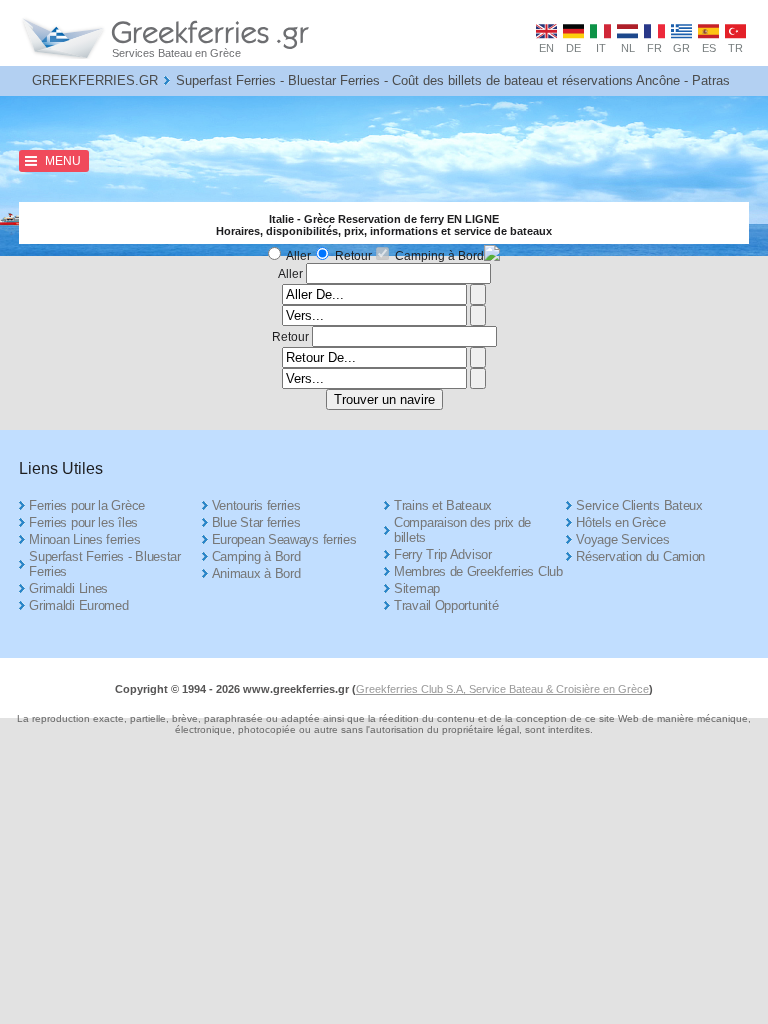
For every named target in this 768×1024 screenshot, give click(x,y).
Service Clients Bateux (639, 505)
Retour (353, 256)
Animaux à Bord (256, 573)
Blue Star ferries (256, 522)
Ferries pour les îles (83, 522)
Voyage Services (623, 539)
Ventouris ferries (256, 505)
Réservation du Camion (640, 556)
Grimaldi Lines (68, 588)
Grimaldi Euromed (78, 605)
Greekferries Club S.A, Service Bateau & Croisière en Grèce (502, 689)
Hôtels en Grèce (621, 522)
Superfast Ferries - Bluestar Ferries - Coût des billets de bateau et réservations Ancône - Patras (453, 80)
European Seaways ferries (284, 539)
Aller (298, 256)
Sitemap (417, 588)
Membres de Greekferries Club (478, 571)
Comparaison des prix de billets (462, 530)
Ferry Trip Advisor (443, 554)
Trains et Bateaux (443, 505)
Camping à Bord (439, 256)
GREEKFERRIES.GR (95, 80)
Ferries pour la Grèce (87, 505)
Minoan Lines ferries (84, 539)
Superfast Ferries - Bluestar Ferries (105, 564)
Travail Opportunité (446, 605)
